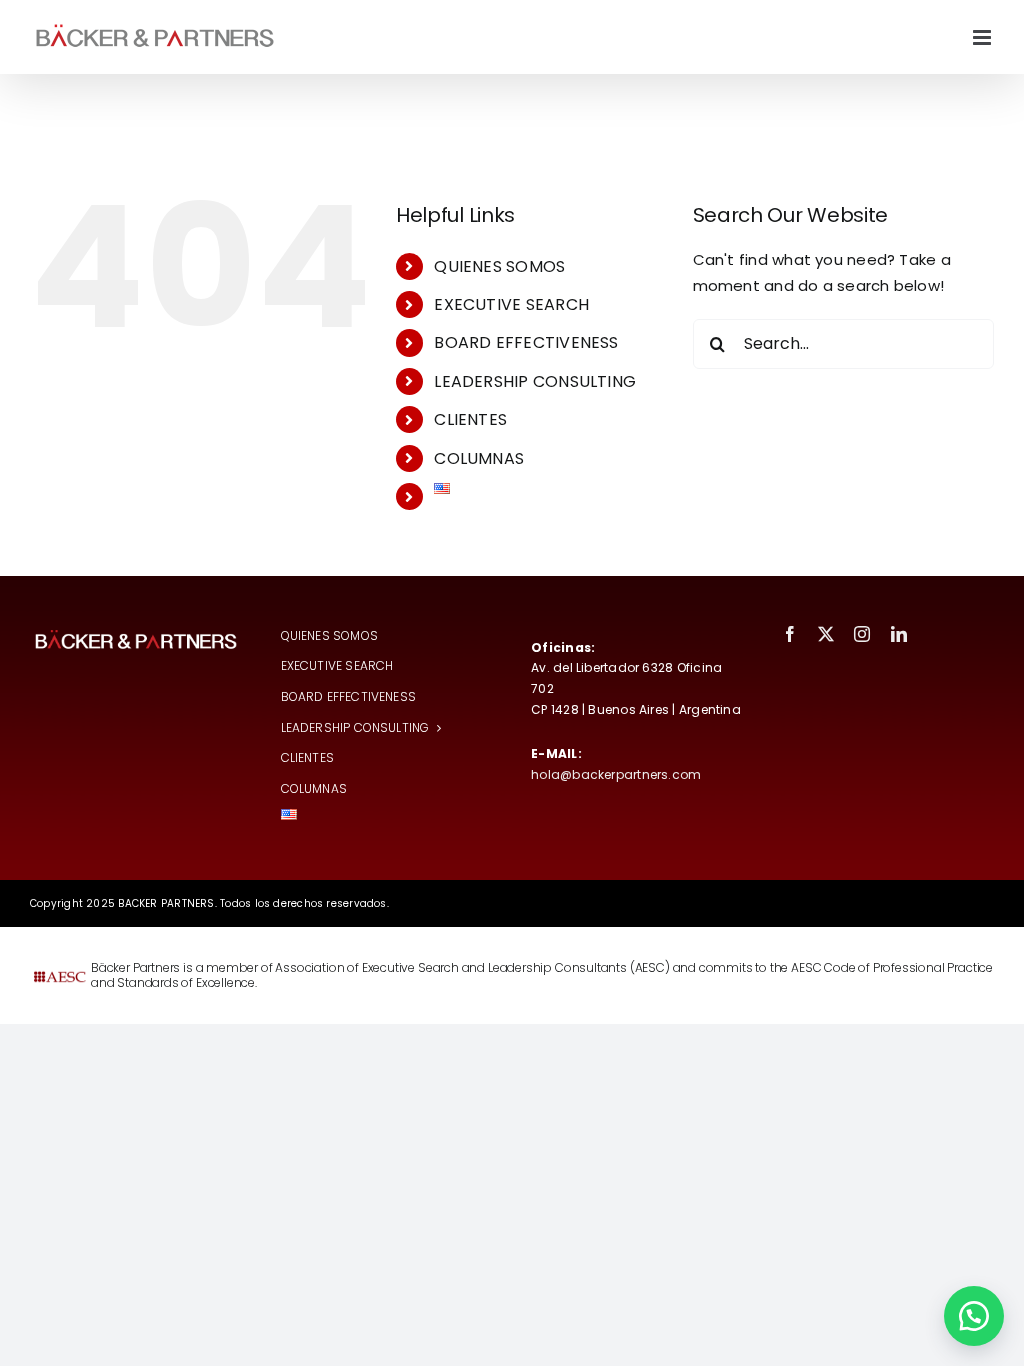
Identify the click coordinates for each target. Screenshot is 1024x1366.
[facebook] (790, 634)
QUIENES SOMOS (499, 266)
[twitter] (826, 634)
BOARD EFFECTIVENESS (526, 342)
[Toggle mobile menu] (983, 37)
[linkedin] (899, 634)
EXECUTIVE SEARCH (511, 304)
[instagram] (862, 634)
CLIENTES (470, 419)
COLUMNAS (479, 458)
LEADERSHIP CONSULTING (535, 381)
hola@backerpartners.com (616, 774)
